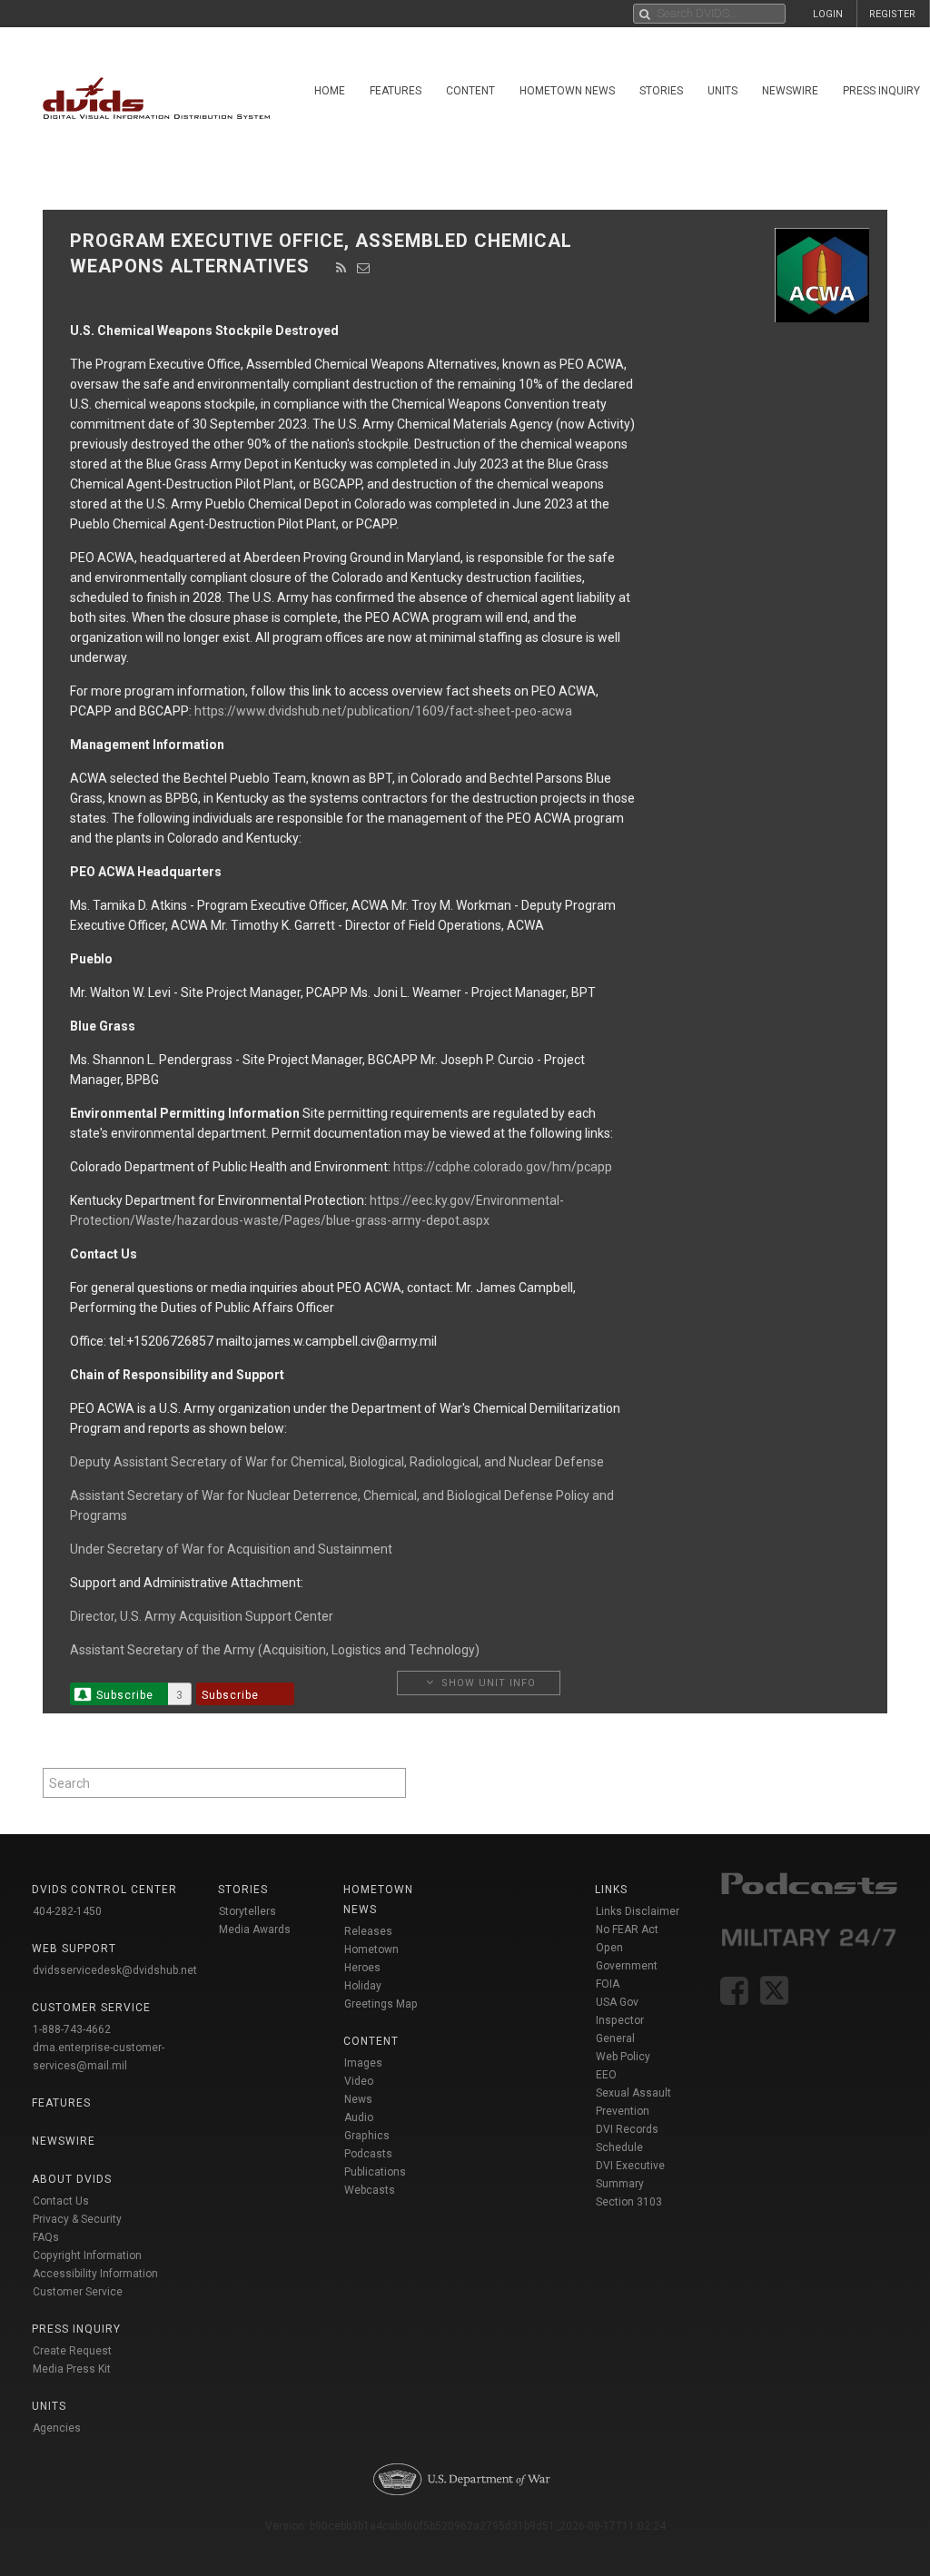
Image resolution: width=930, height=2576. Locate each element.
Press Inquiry (76, 2329)
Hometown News (567, 91)
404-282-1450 (67, 1911)
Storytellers (247, 1911)
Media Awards (255, 1930)
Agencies (57, 2428)
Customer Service (78, 2292)
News (358, 2099)
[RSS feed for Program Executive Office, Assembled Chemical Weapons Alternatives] (341, 268)
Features (396, 91)
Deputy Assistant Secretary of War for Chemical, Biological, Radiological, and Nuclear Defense (337, 1462)
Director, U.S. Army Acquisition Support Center (202, 1616)
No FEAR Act (627, 1930)
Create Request (72, 2351)
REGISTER (892, 14)
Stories (661, 91)
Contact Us (61, 2201)
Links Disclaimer (638, 1911)
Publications (375, 2172)
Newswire (790, 91)
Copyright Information (87, 2255)
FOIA (608, 1984)
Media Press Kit (72, 2369)
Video (359, 2081)
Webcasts (370, 2190)
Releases (368, 1931)
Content (470, 91)
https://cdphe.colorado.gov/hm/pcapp (503, 1167)
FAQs (46, 2237)
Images (363, 2063)
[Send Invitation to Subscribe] (364, 268)
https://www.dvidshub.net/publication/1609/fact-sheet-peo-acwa (383, 711)
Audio (359, 2117)
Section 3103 (629, 2202)
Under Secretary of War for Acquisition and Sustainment (231, 1549)
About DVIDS (72, 2179)
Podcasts (368, 2154)
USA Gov (617, 2002)
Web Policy (623, 2057)
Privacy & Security (77, 2219)
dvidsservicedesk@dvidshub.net (115, 1970)
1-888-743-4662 (72, 2029)
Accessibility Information (95, 2274)
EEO (606, 2075)
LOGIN (828, 14)
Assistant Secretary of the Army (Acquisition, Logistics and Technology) (275, 1650)
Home (330, 91)
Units (722, 91)
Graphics (367, 2136)
